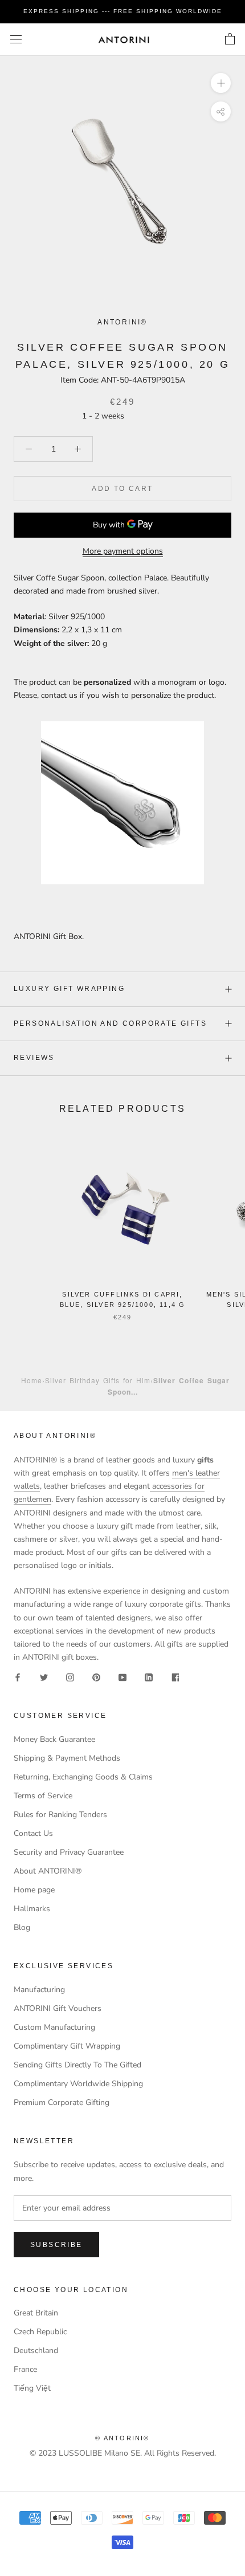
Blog (22, 1927)
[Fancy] (175, 1677)
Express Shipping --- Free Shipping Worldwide (123, 11)
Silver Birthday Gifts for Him (98, 1380)
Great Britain (36, 2313)
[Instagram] (70, 1677)
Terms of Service (43, 1796)
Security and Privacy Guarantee (69, 1852)
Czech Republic (40, 2332)
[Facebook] (18, 1677)
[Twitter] (44, 1677)
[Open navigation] (16, 40)
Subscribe (56, 2245)
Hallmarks (32, 1909)
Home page (34, 1890)
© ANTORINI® (122, 2438)
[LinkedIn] (149, 1677)
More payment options (123, 551)
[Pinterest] (96, 1677)
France (25, 2369)
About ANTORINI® (48, 1871)
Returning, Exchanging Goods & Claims (83, 1777)
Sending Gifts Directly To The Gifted (77, 2065)
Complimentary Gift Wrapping (67, 2046)
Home (32, 1380)
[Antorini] (124, 40)
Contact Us (33, 1833)
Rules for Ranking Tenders (60, 1815)
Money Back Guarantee (54, 1739)
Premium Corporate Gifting (62, 2102)
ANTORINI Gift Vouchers (58, 2008)
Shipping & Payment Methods (67, 1758)
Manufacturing (39, 1990)
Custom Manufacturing (54, 2027)
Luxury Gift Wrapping (69, 989)
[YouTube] (122, 1677)
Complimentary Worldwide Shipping (78, 2084)
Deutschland (36, 2351)
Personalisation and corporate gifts (110, 1023)
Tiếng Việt (32, 2388)
